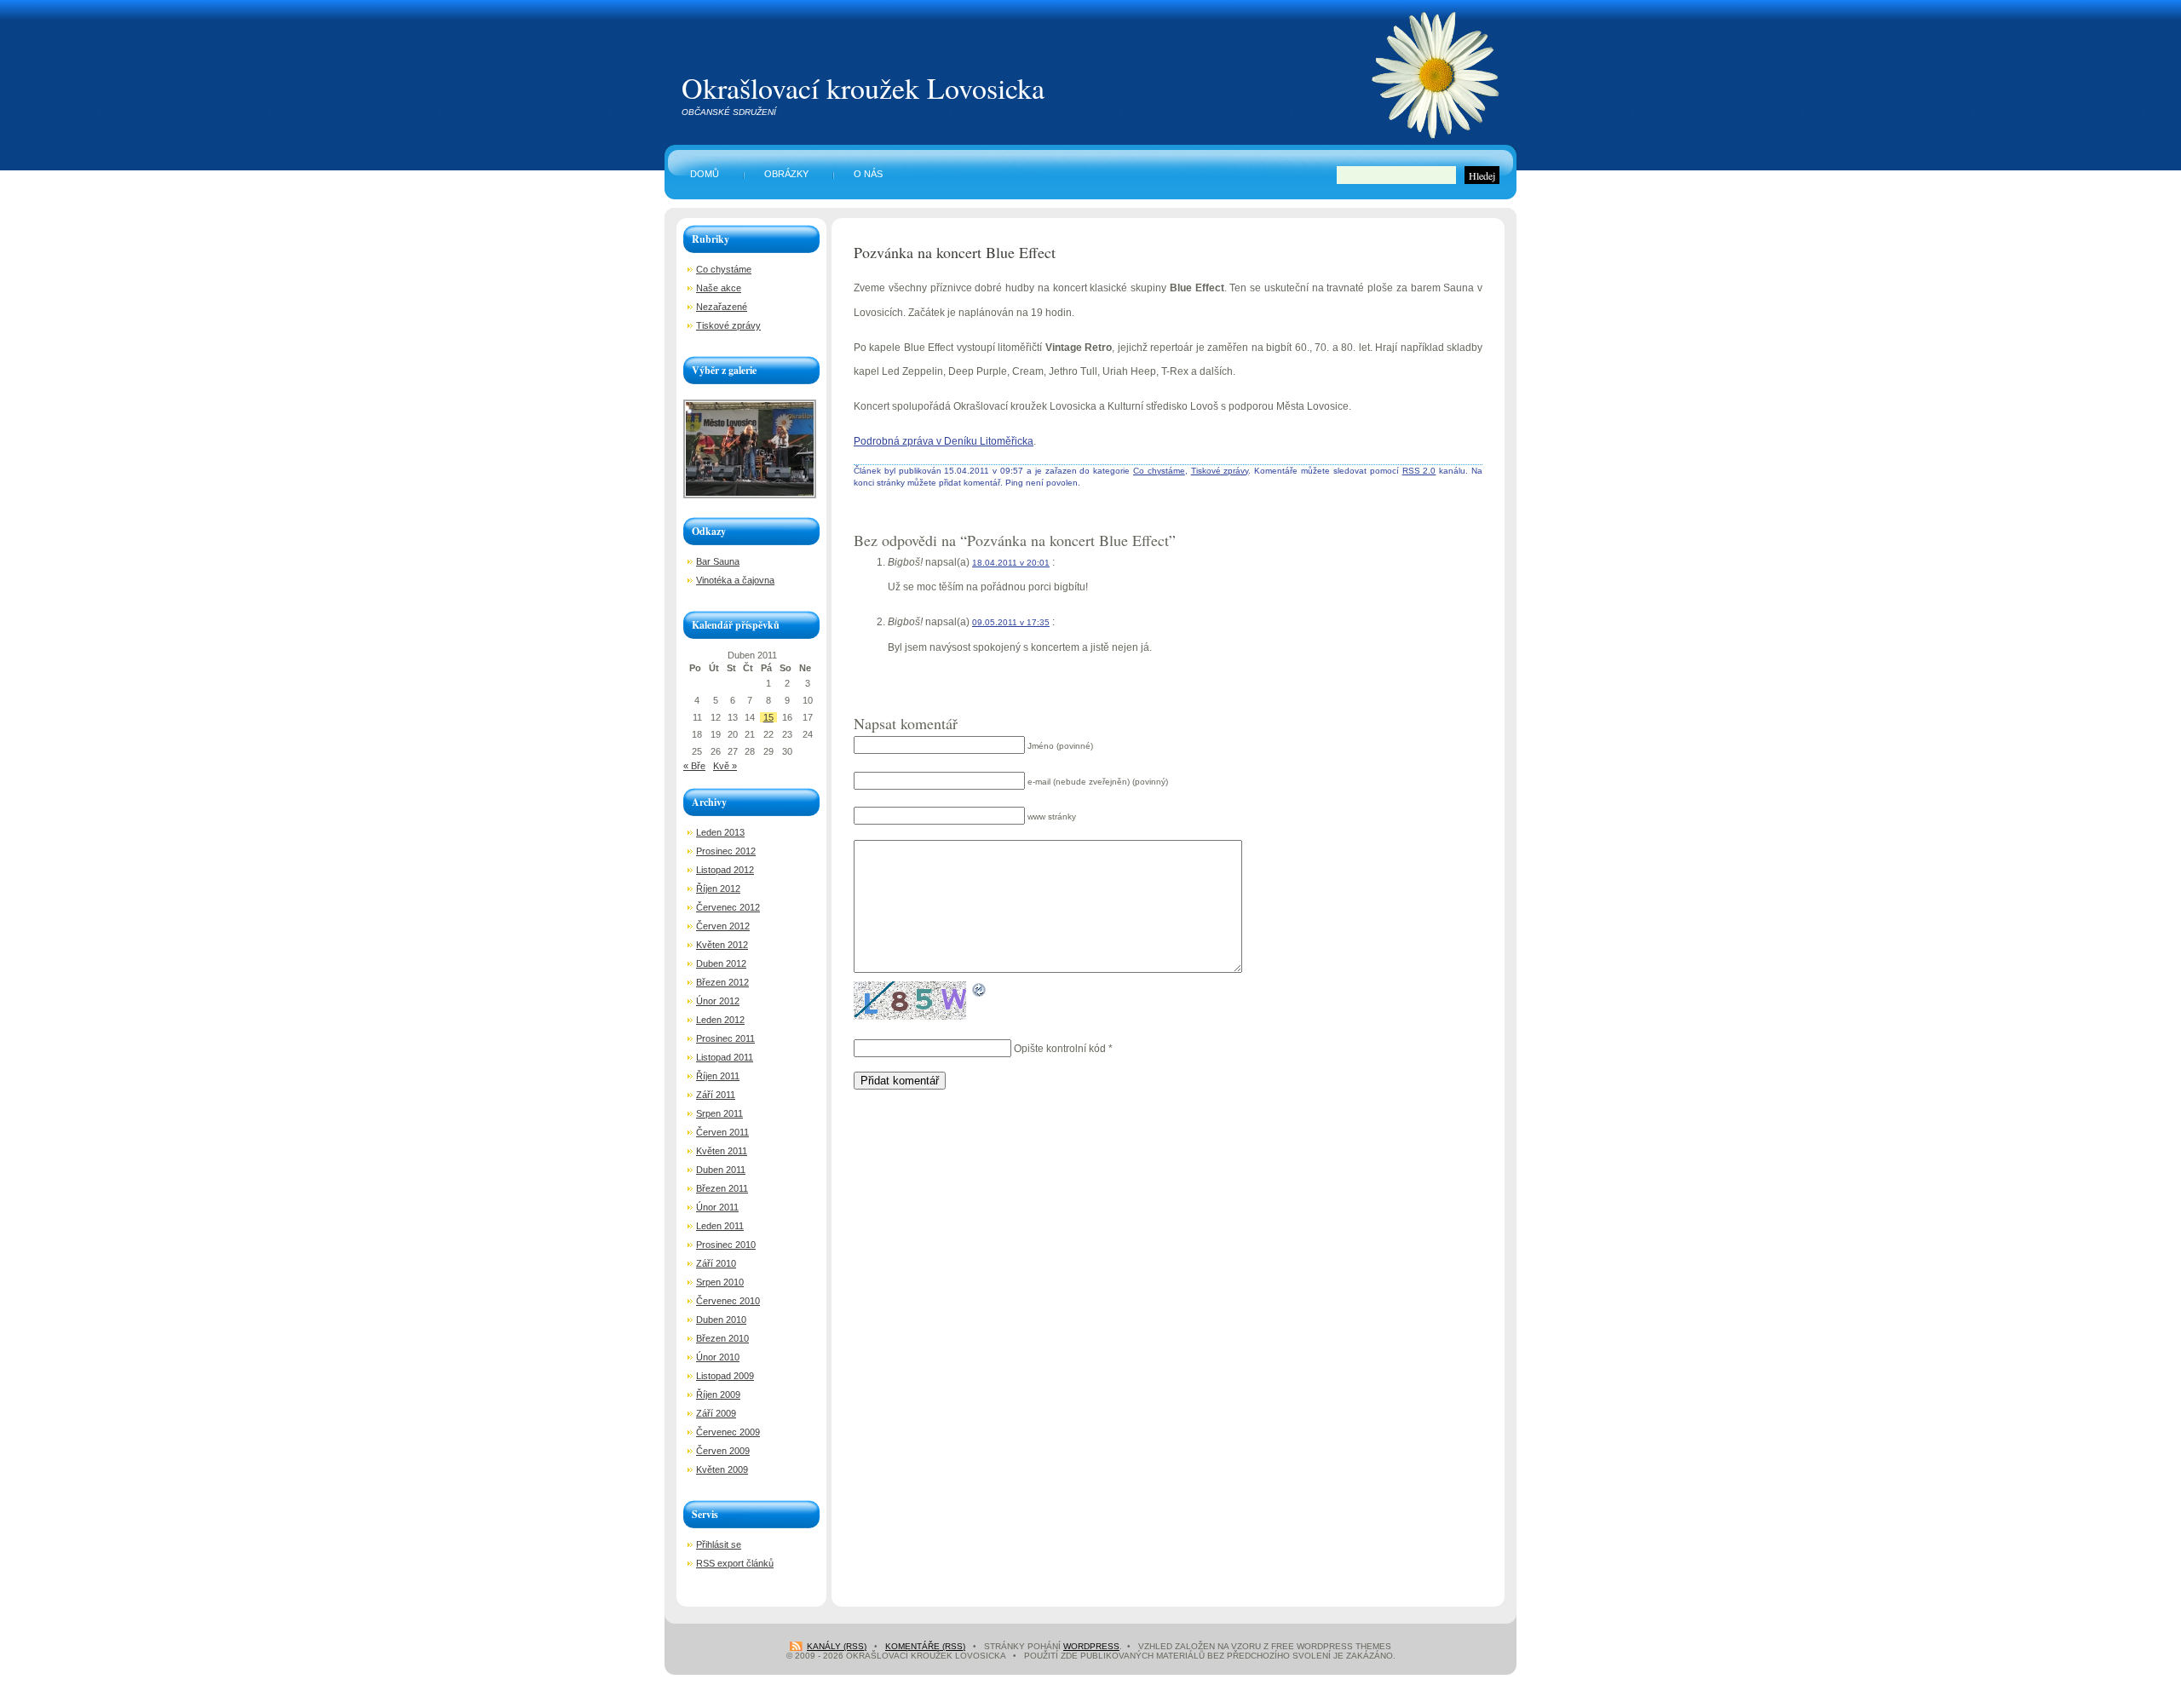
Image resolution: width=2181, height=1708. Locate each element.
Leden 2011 (720, 1226)
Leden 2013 (720, 832)
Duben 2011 (721, 1170)
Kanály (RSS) (837, 1646)
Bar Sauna (718, 561)
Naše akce (719, 288)
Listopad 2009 (725, 1376)
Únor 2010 (718, 1357)
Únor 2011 (717, 1207)
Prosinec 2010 (726, 1245)
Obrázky (786, 174)
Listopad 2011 (725, 1057)
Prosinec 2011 (725, 1038)
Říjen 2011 (718, 1076)
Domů (705, 174)
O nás (868, 174)
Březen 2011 (722, 1188)
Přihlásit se (719, 1544)
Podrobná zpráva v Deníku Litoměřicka (944, 441)
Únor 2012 (718, 1001)
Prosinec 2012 (726, 851)
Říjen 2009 (718, 1395)
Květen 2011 (722, 1151)
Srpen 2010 (720, 1282)
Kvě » (725, 766)
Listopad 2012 (725, 870)
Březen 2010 (722, 1338)
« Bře (694, 766)
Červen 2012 (723, 926)
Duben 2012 (721, 963)
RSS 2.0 (1419, 471)
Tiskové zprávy (1220, 471)
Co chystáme (1159, 471)
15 (768, 717)
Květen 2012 (722, 945)
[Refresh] (980, 986)
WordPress (1091, 1646)
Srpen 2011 (719, 1113)
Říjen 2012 (718, 889)
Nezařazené (722, 307)
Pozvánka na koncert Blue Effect (955, 252)
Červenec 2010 (728, 1301)
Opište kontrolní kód (1060, 1049)
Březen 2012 (722, 982)
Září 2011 (716, 1095)
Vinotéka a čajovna (735, 580)
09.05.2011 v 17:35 (1011, 622)
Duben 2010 (721, 1320)
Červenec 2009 (728, 1432)
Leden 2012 (720, 1020)
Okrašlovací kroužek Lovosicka (863, 88)
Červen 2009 (723, 1451)
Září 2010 (716, 1263)
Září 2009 (716, 1413)
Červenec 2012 (728, 907)
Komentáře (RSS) (925, 1646)
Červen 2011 (722, 1132)
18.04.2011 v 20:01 (1011, 563)
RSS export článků (735, 1563)
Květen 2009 (722, 1469)
